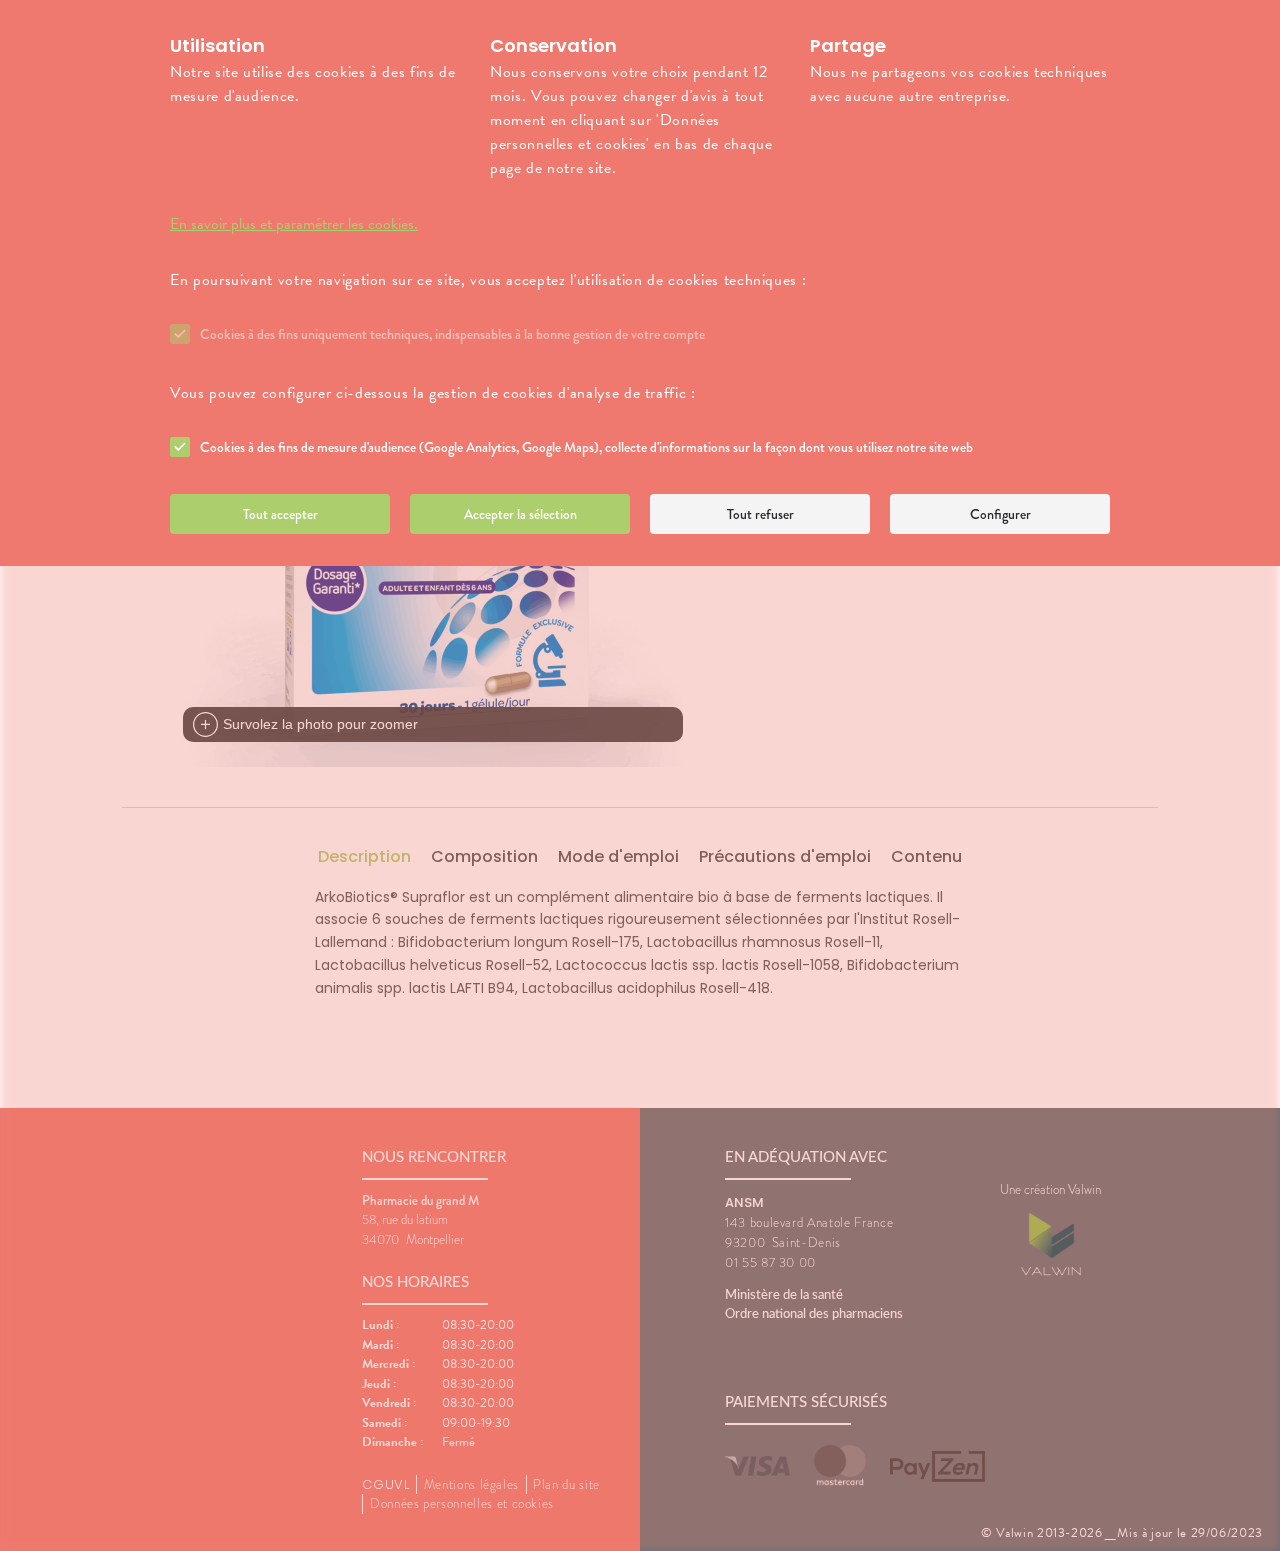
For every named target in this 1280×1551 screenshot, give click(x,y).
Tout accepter (280, 514)
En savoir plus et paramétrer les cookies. (294, 224)
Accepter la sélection (520, 514)
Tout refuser (760, 514)
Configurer (1000, 514)
